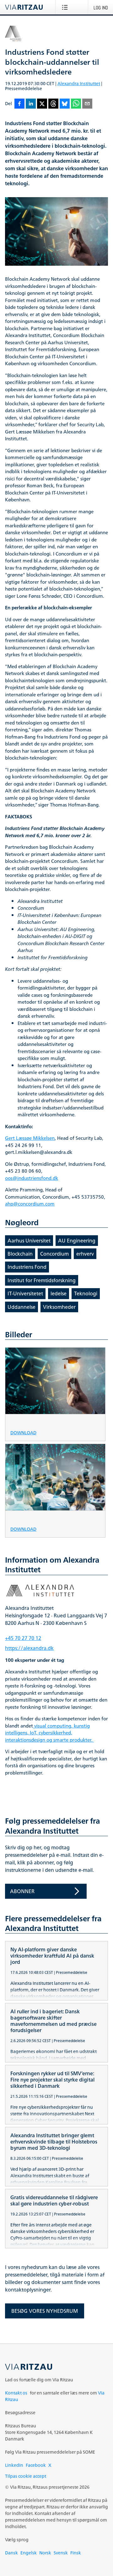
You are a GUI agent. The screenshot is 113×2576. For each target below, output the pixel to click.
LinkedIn (14, 2465)
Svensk (61, 2553)
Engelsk (29, 2553)
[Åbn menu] (66, 7)
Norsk (45, 2553)
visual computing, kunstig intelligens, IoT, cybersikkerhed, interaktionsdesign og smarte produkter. (49, 1733)
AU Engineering (77, 1241)
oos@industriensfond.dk (32, 1178)
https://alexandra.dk (29, 1648)
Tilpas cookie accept (26, 2476)
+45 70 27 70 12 (23, 1638)
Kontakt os (16, 2393)
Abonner (22, 1891)
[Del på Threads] (53, 104)
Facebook (36, 2465)
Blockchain (20, 1254)
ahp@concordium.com (30, 1204)
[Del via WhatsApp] (76, 104)
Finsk (76, 2553)
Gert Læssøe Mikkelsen (30, 1138)
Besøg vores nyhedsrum (45, 2311)
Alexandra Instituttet (79, 83)
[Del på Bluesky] (65, 104)
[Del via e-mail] (87, 104)
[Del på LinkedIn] (31, 104)
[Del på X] (42, 104)
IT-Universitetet (25, 1293)
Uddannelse (22, 1307)
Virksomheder (59, 1307)
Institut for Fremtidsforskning (42, 1280)
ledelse (59, 1293)
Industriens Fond (27, 1267)
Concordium (54, 1254)
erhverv (85, 1254)
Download (23, 1432)
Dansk (11, 2553)
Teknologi (86, 1293)
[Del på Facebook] (19, 104)
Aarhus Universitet (29, 1241)
